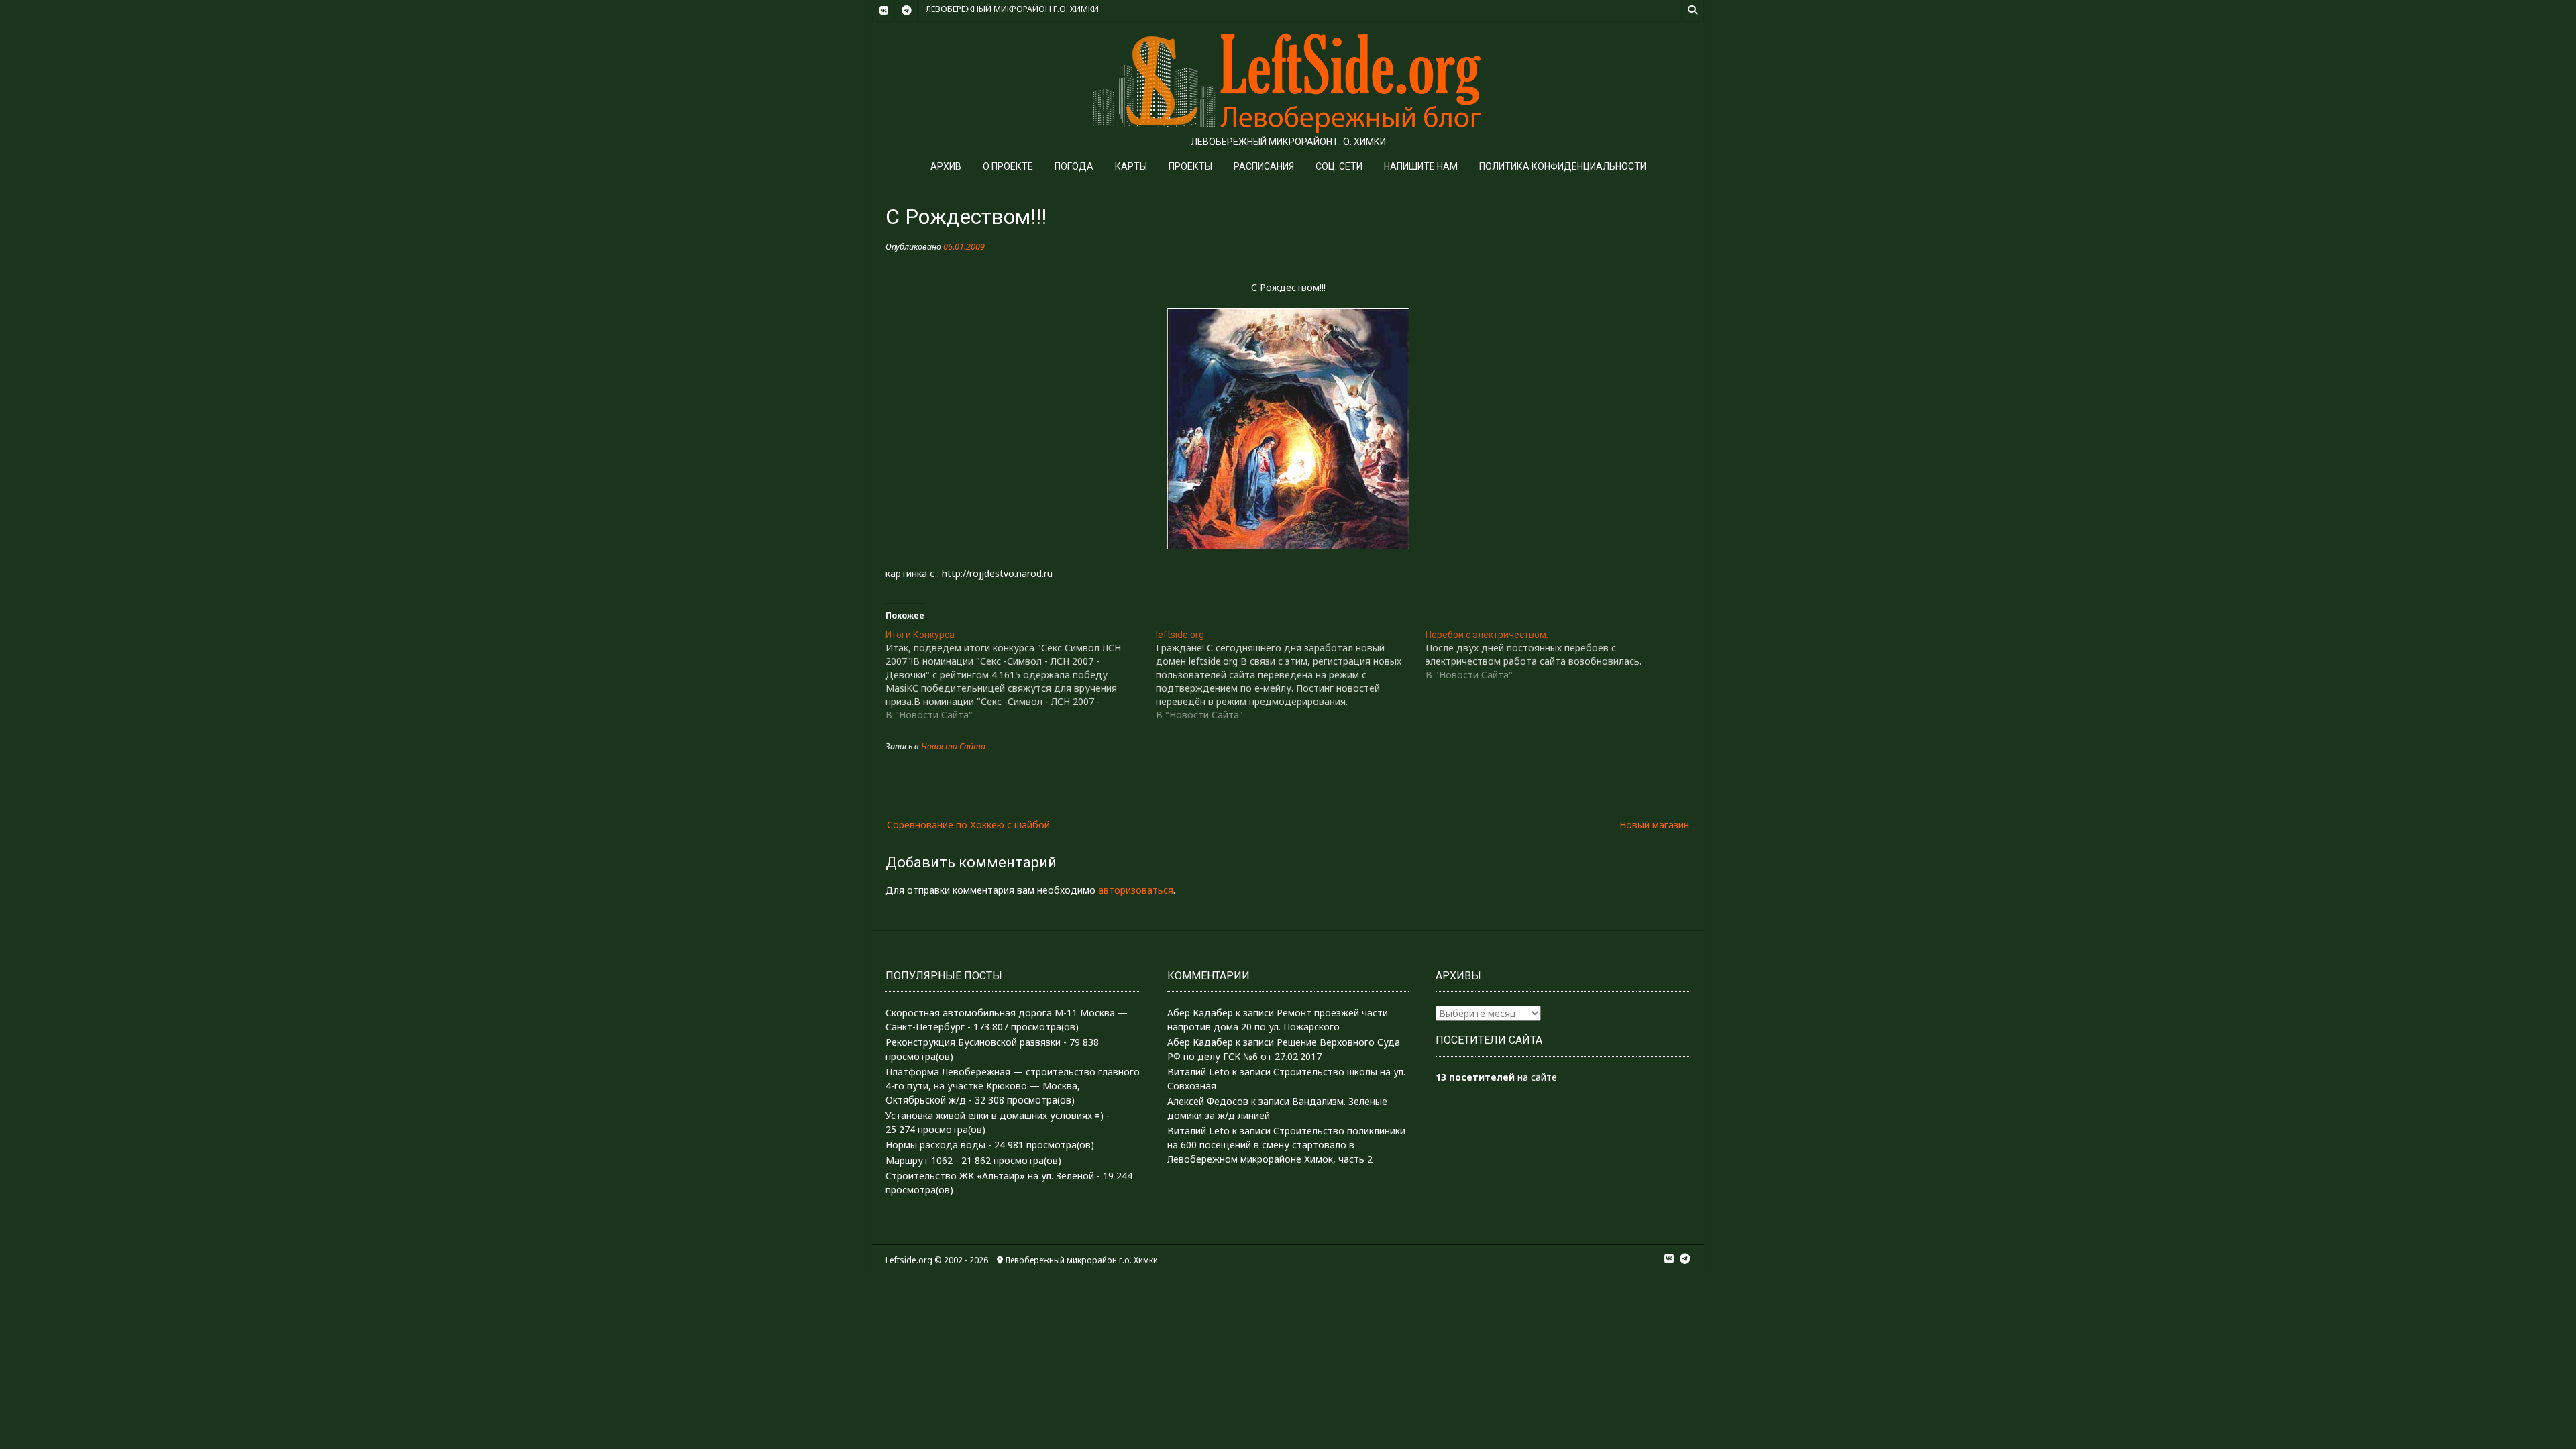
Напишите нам (1421, 166)
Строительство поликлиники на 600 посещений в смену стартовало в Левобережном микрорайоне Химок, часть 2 (1286, 1145)
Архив (946, 166)
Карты (1131, 166)
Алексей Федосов (1208, 1101)
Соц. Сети (1339, 166)
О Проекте (1008, 166)
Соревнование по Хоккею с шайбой (968, 825)
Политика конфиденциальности (1563, 166)
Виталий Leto (1198, 1072)
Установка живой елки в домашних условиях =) (995, 1115)
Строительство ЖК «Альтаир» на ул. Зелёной (990, 1176)
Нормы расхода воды (935, 1145)
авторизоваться (1136, 890)
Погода (1074, 166)
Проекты (1190, 166)
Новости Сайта (953, 746)
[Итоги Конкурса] (1021, 675)
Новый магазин (1654, 825)
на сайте (1496, 1077)
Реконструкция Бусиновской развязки (973, 1042)
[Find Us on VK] (883, 11)
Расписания (1264, 166)
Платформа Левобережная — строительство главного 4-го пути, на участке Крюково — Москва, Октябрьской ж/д (1013, 1086)
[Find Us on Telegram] (906, 11)
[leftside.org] (1291, 675)
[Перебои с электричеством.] (1561, 655)
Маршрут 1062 (919, 1160)
